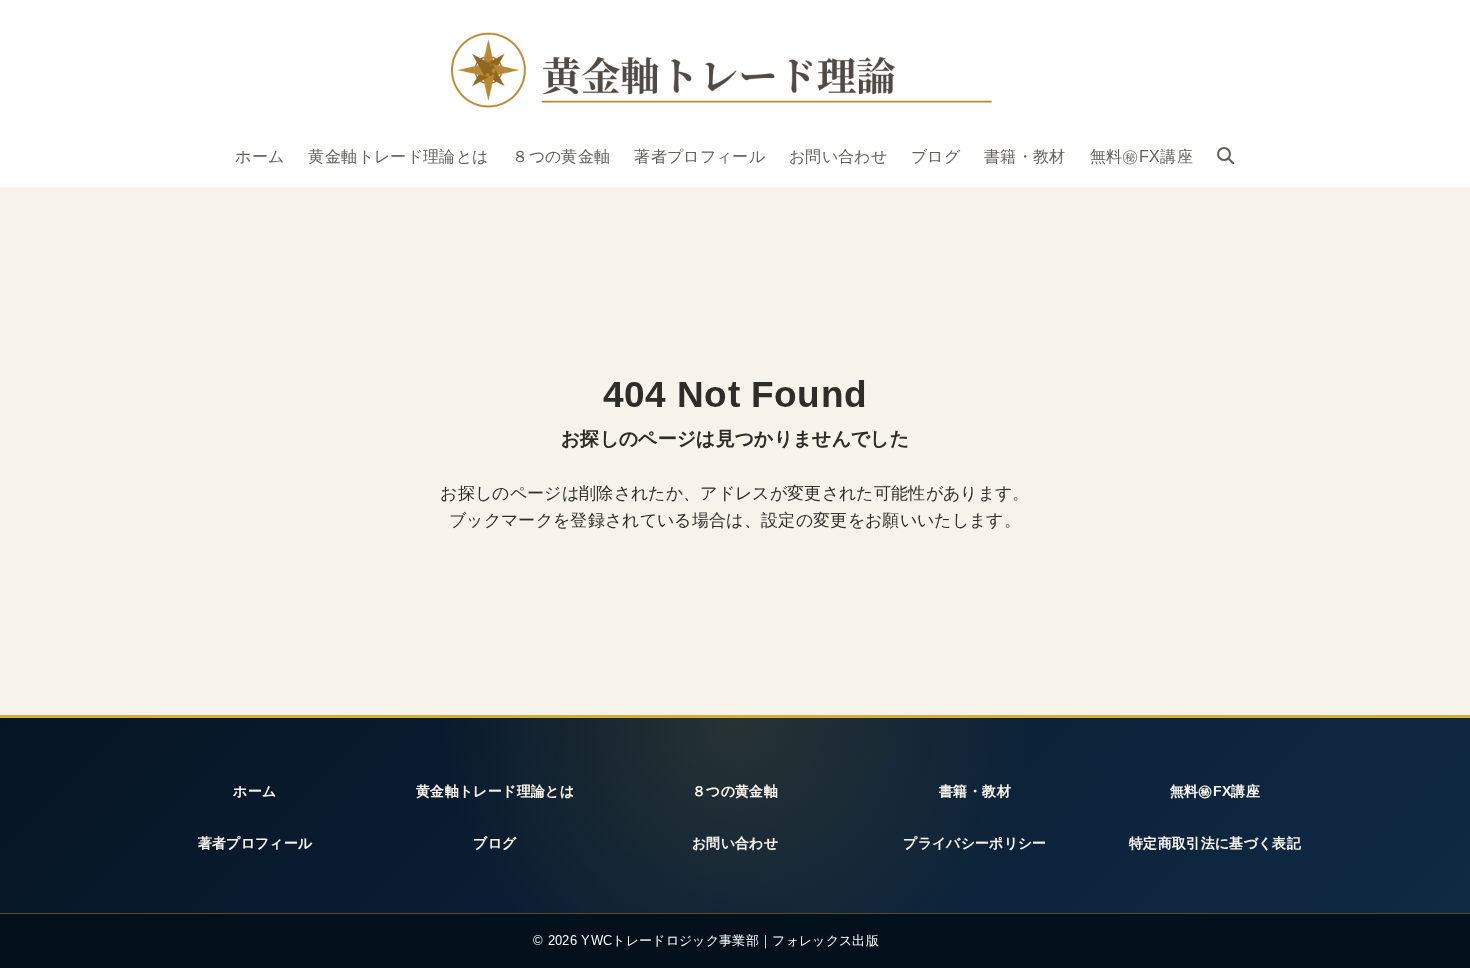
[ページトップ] (1429, 931)
